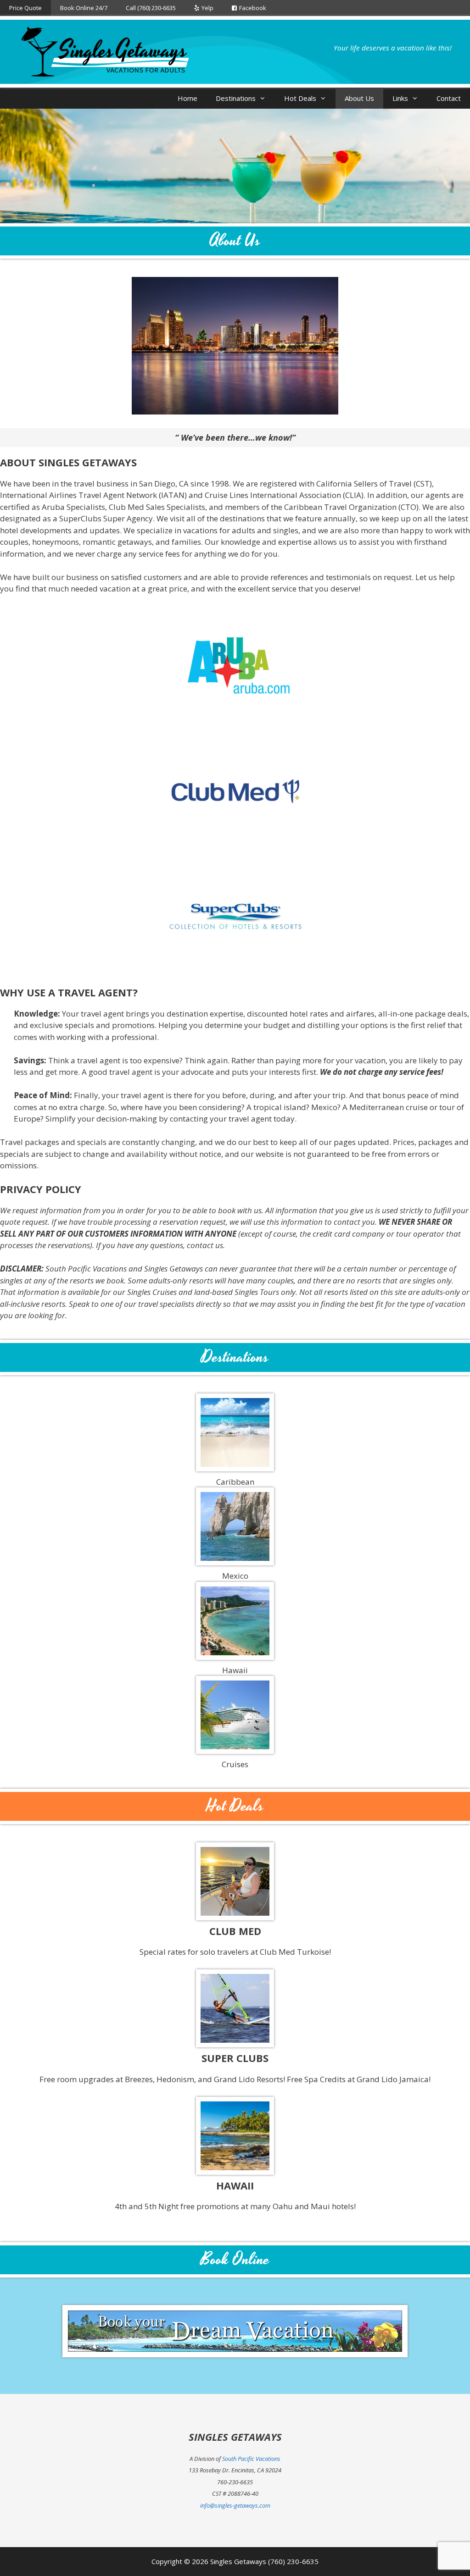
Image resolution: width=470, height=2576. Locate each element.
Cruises (235, 1764)
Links (400, 98)
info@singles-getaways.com (235, 2505)
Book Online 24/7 (84, 8)
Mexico (235, 1576)
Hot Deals (300, 98)
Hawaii (235, 1670)
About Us (359, 98)
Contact (449, 98)
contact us (205, 1245)
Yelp (207, 8)
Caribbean (235, 1482)
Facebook (253, 8)
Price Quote (25, 8)
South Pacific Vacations (251, 2459)
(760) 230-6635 (293, 2561)
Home (187, 98)
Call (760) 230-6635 (151, 8)
